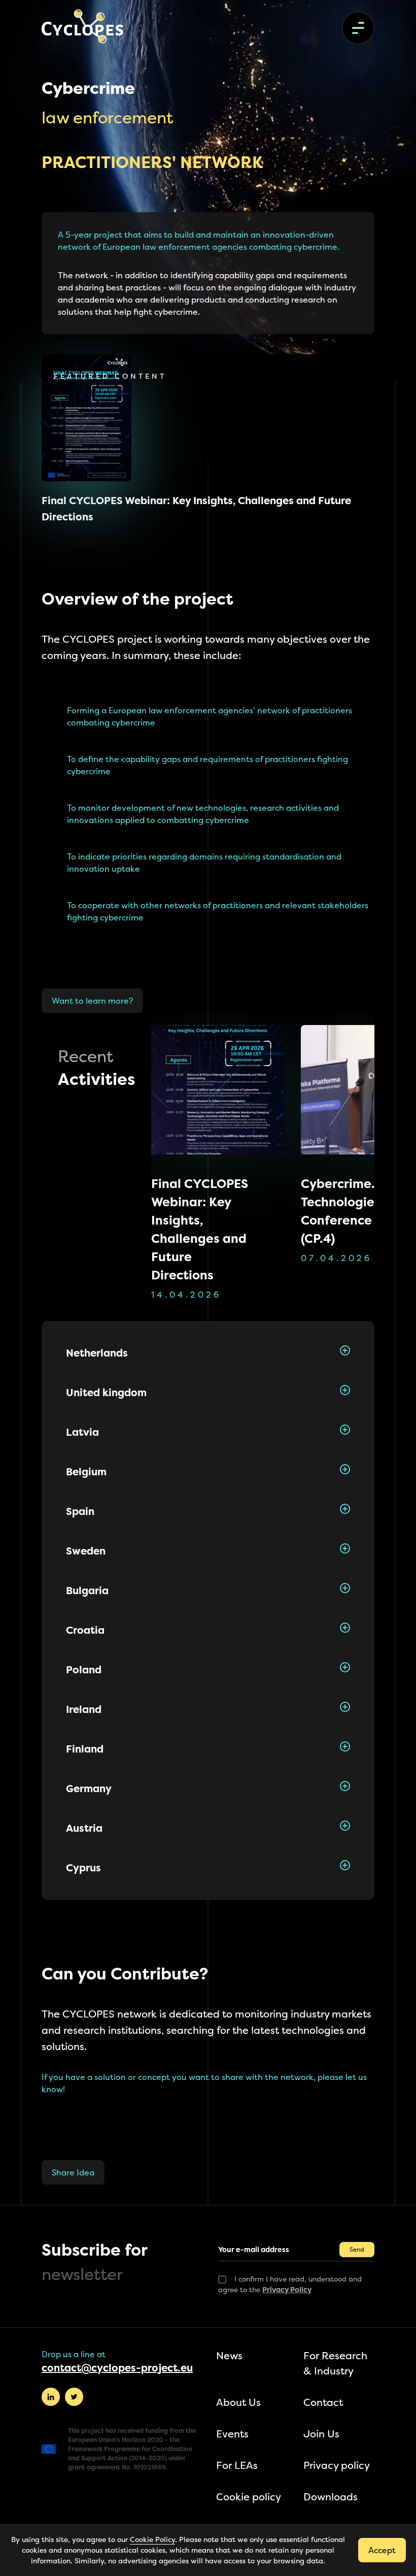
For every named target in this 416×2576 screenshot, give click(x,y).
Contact (323, 2402)
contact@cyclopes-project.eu (117, 2368)
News (229, 2355)
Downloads (331, 2497)
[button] (208, 1353)
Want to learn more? (92, 1001)
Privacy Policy (287, 2289)
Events (232, 2434)
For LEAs (237, 2465)
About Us (238, 2402)
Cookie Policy (152, 2539)
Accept (382, 2550)
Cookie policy (249, 2497)
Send (357, 2249)
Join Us (321, 2434)
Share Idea (73, 2172)
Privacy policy (337, 2465)
